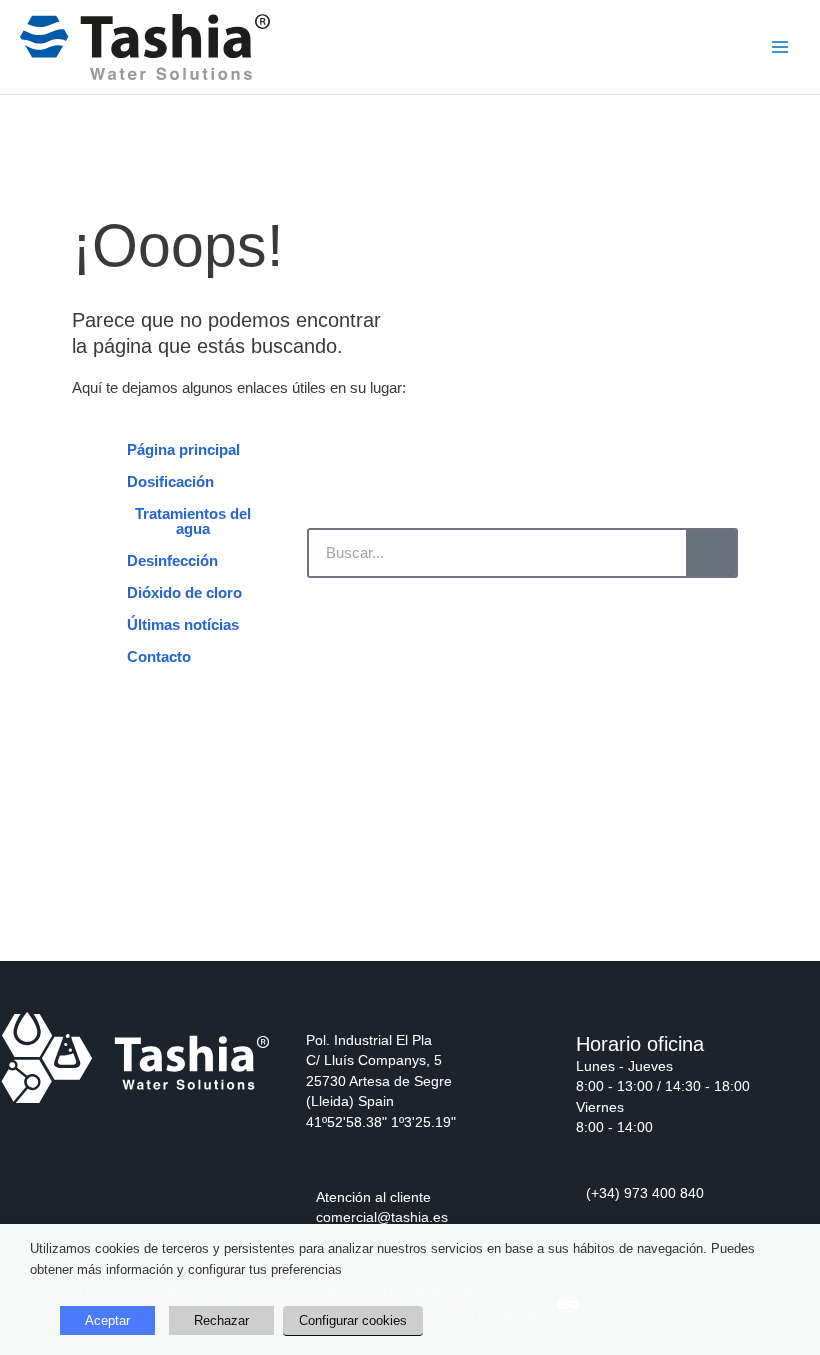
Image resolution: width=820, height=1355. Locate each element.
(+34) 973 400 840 (645, 1193)
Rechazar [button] (221, 1320)
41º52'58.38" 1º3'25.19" (381, 1122)
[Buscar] (711, 553)
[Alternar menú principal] (780, 47)
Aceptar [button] (107, 1320)
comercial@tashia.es (382, 1217)
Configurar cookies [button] (353, 1320)
